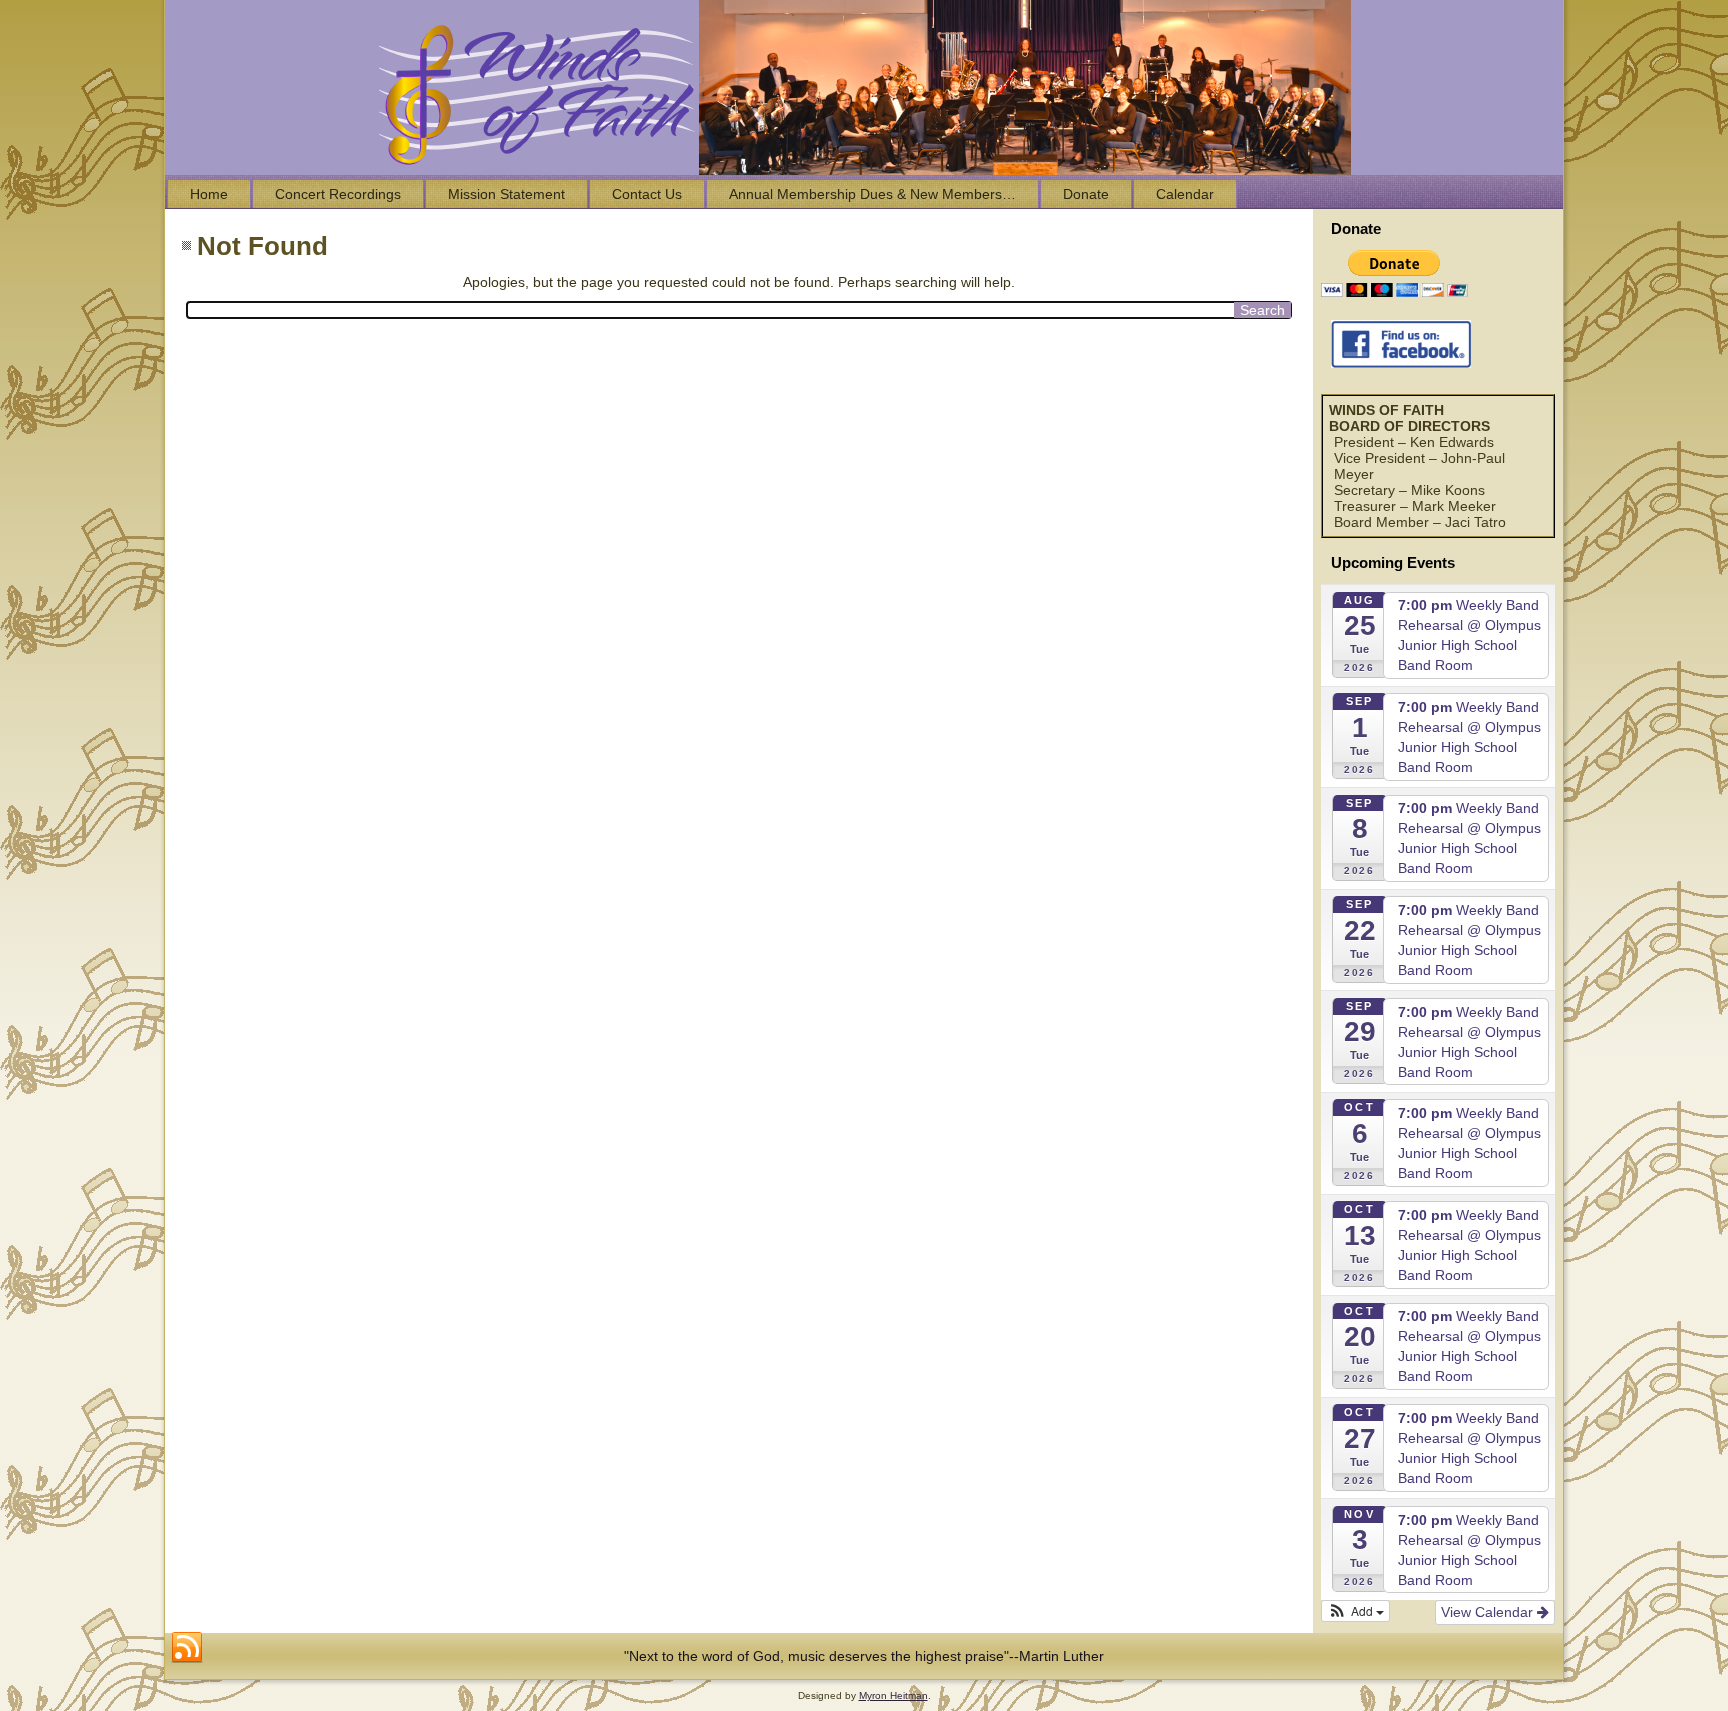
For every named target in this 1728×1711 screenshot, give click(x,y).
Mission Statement (506, 194)
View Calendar (1489, 1612)
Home (209, 194)
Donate (1086, 194)
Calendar (1185, 194)
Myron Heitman (893, 1695)
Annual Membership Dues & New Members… (872, 194)
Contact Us (647, 194)
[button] (1355, 1611)
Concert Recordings (338, 194)
